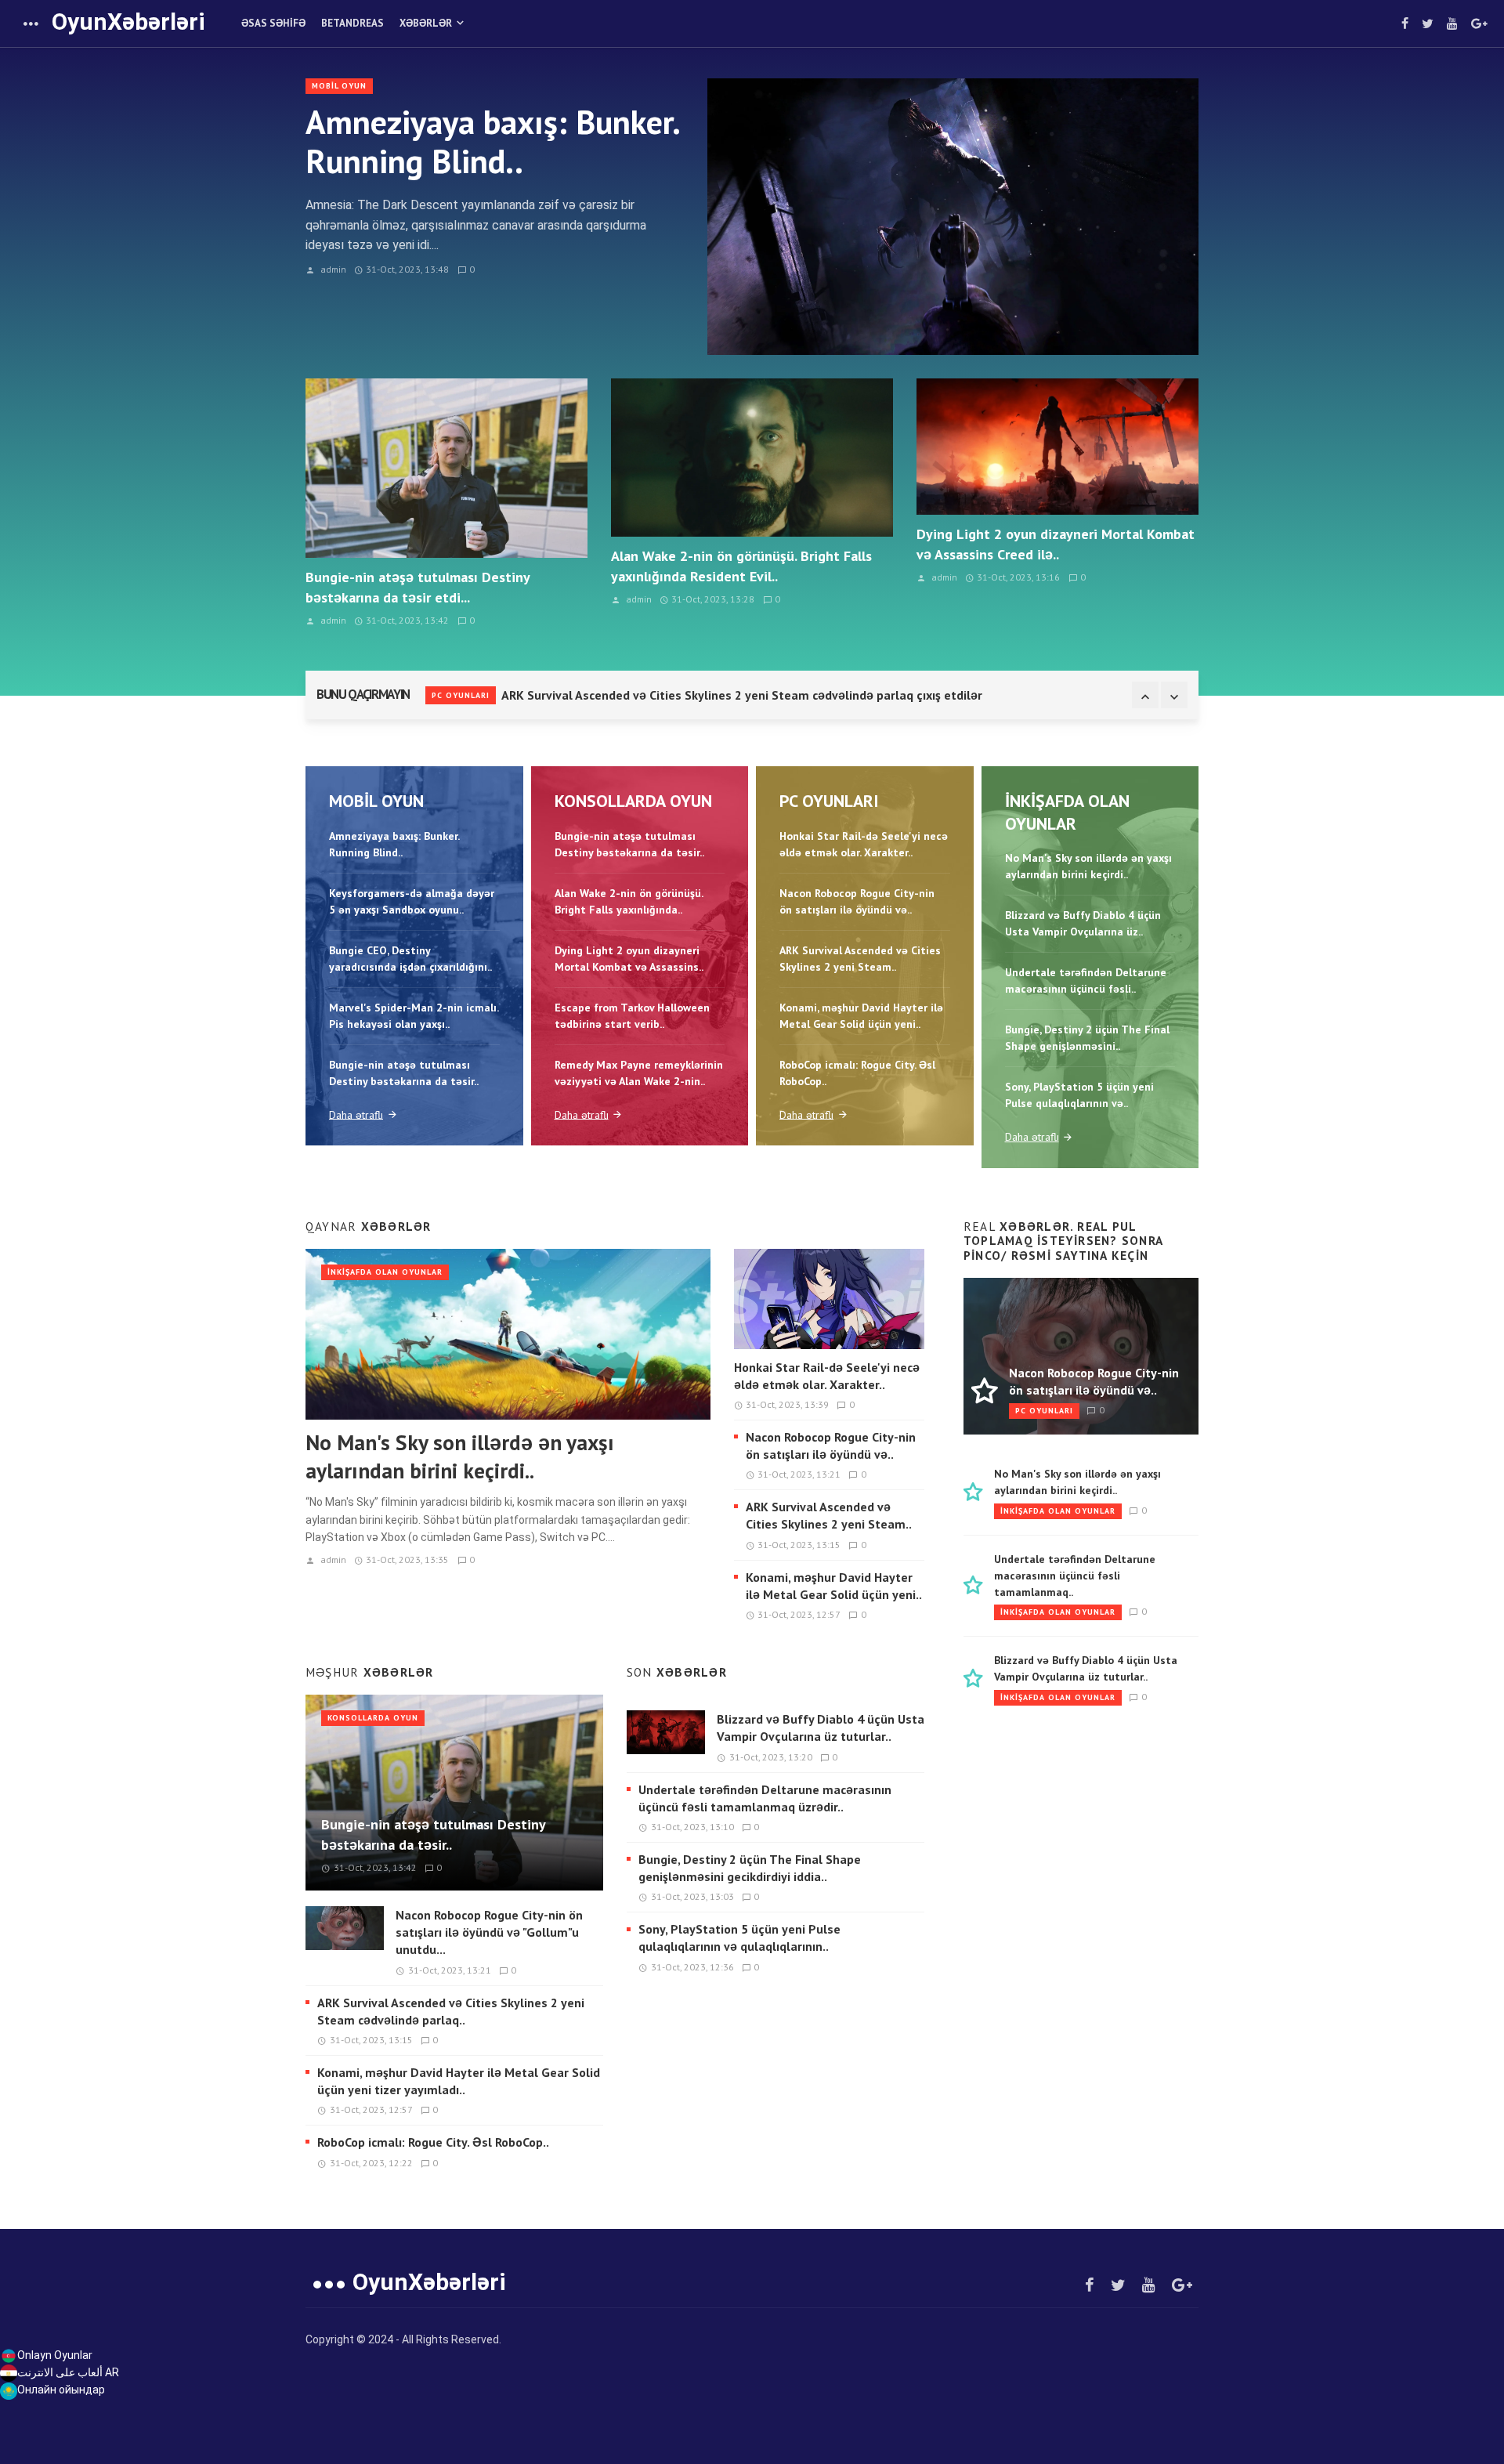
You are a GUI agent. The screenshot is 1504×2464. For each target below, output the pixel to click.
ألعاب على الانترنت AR (68, 2372)
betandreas (352, 23)
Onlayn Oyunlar (55, 2355)
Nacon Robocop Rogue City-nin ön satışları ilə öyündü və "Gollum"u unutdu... (489, 1932)
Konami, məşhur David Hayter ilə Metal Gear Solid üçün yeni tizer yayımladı (715, 698)
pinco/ (985, 1255)
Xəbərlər (426, 23)
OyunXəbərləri (128, 22)
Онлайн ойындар (61, 2390)
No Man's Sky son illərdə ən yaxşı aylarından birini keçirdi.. (460, 1456)
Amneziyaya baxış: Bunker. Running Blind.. (492, 142)
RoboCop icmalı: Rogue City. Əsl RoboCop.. (433, 2142)
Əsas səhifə (273, 23)
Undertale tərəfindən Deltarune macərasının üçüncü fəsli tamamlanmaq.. (1075, 1576)
